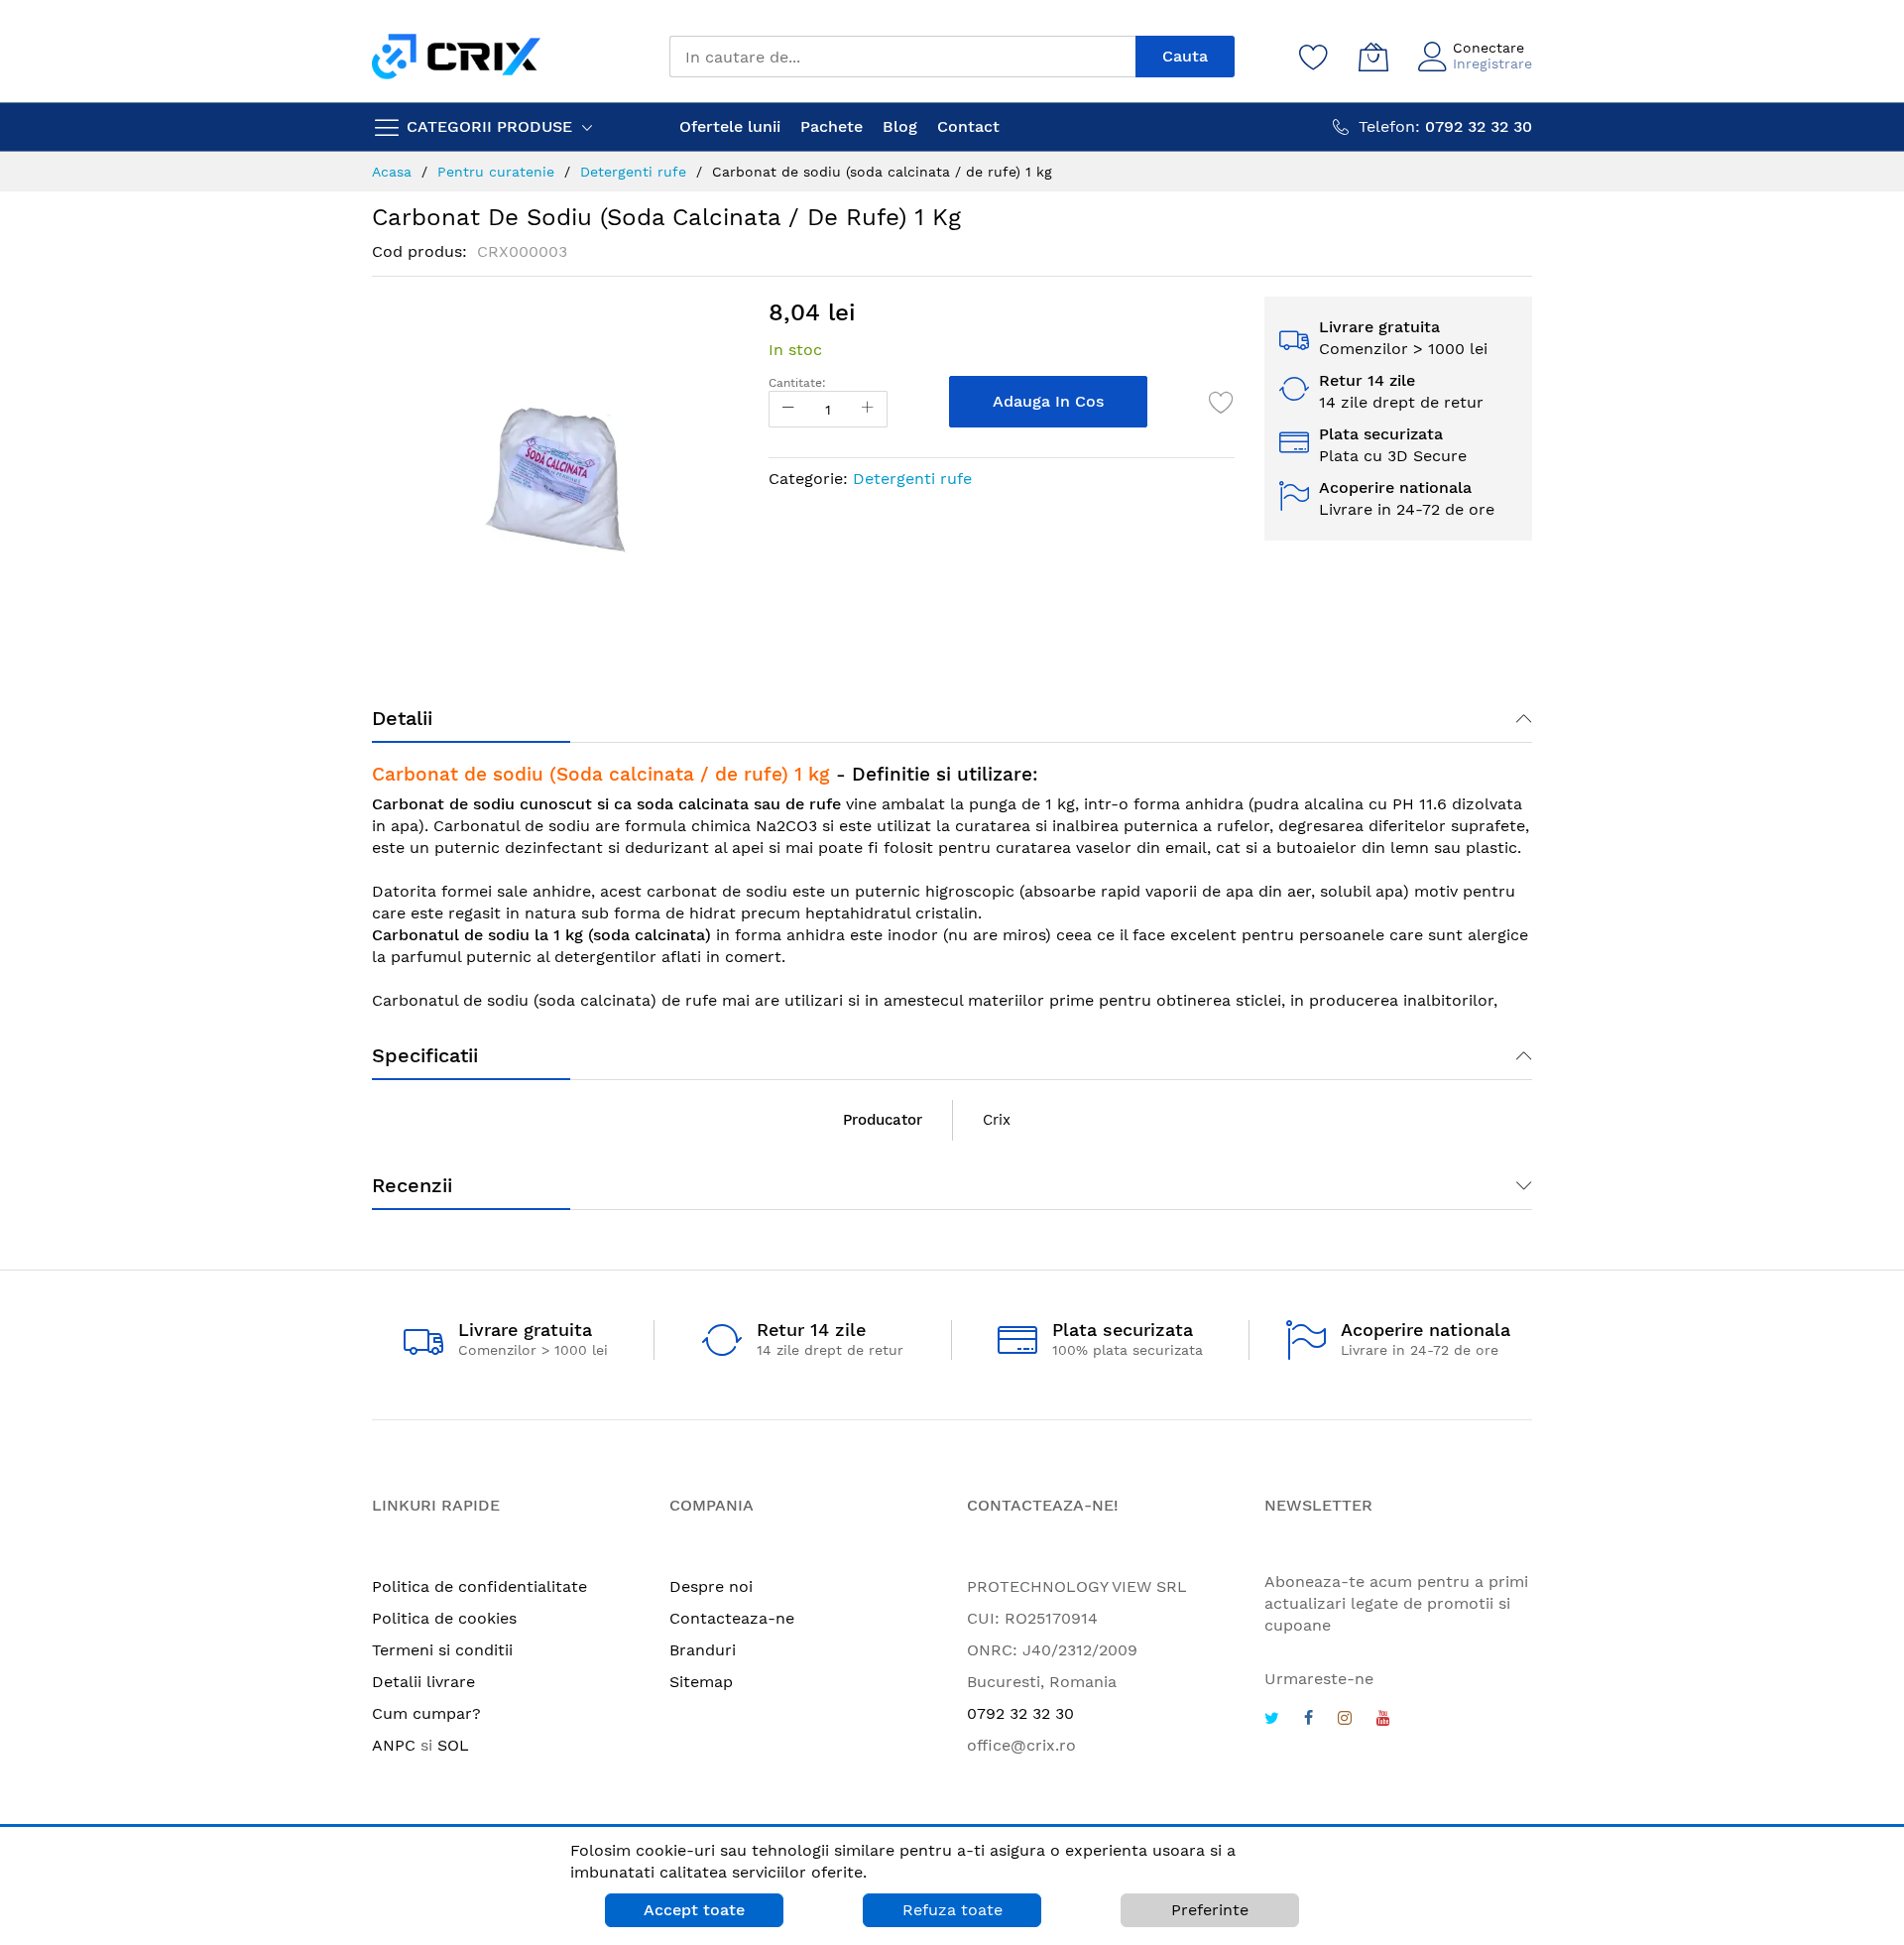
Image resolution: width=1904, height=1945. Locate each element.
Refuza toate (952, 1910)
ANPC (394, 1745)
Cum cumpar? (426, 1713)
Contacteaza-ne (732, 1618)
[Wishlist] (1314, 57)
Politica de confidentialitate (479, 1586)
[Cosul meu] (1373, 57)
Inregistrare (1492, 63)
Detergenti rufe (912, 479)
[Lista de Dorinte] (1222, 402)
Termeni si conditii (442, 1650)
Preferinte (1210, 1910)
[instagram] (1345, 1720)
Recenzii (412, 1185)
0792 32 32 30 (1020, 1713)
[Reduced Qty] (788, 409)
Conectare (1488, 48)
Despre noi (711, 1586)
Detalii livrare (423, 1682)
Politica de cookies (444, 1618)
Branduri (703, 1650)
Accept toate (694, 1910)
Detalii (402, 718)
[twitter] (1272, 1720)
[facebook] (1309, 1720)
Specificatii (425, 1055)
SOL (453, 1745)
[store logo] (456, 56)
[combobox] (902, 57)
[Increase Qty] (868, 409)
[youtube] (1383, 1720)
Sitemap (701, 1682)
